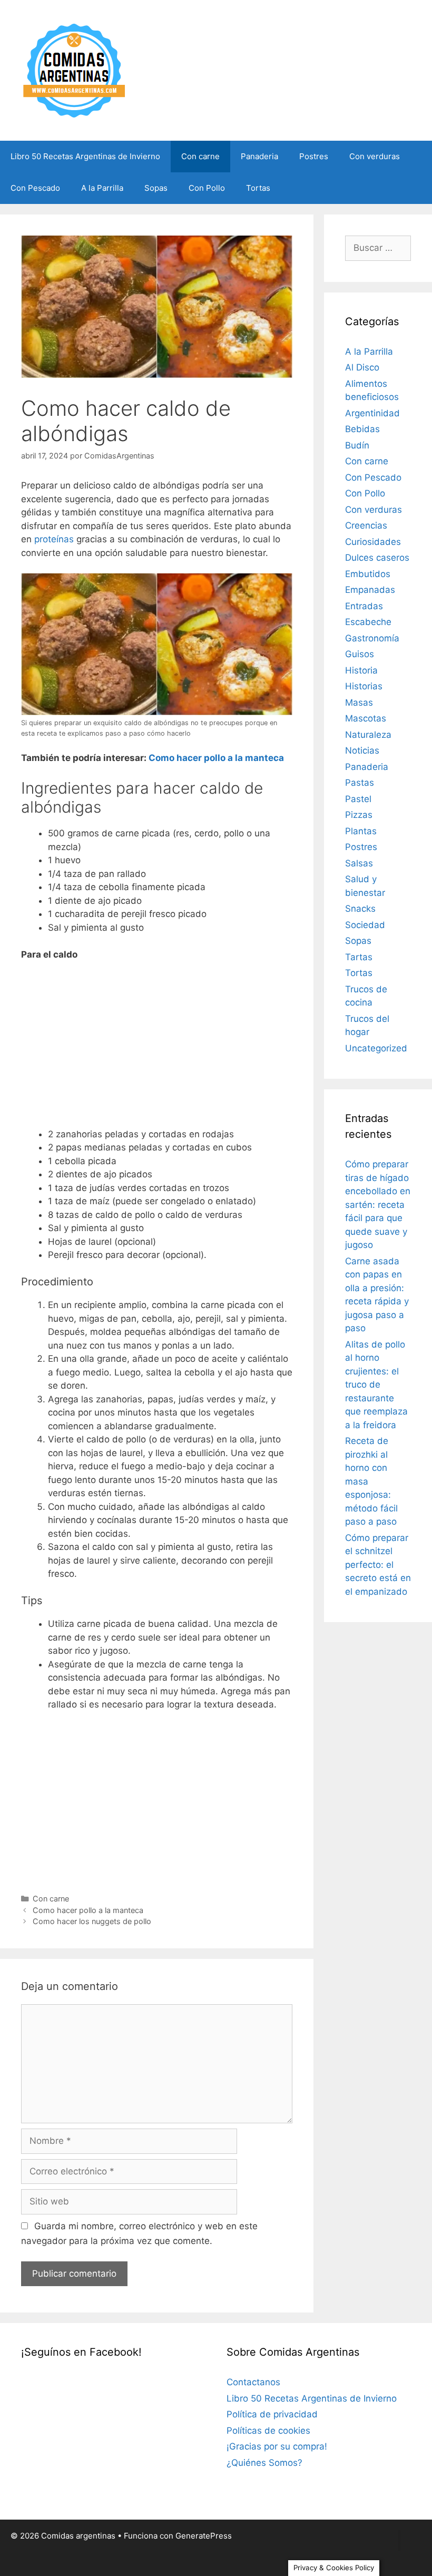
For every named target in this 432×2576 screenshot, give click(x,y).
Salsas (359, 863)
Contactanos (253, 2382)
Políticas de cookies (268, 2431)
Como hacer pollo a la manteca (216, 758)
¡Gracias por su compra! (277, 2446)
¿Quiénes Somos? (264, 2463)
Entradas (364, 606)
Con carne (200, 156)
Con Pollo (207, 188)
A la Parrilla (102, 188)
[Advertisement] (157, 1049)
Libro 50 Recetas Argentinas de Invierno (85, 156)
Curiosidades (373, 542)
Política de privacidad (272, 2414)
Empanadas (370, 590)
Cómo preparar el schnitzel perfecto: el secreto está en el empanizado (378, 1565)
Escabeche (368, 622)
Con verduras (375, 156)
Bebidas (362, 429)
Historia (361, 670)
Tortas (258, 188)
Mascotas (366, 718)
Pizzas (359, 815)
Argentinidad (372, 413)
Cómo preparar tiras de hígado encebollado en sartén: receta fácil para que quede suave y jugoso (378, 1204)
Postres (314, 156)
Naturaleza (368, 735)
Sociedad (365, 925)
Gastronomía (372, 638)
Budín (357, 445)
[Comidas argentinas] (75, 70)
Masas (359, 702)
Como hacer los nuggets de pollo (92, 1921)
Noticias (362, 750)
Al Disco (362, 367)
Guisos (360, 654)
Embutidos (368, 574)
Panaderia (259, 156)
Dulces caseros (377, 558)
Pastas (360, 783)
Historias (364, 686)
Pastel (358, 799)
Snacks (360, 909)
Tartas (359, 957)
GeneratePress (204, 2536)
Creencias (366, 525)
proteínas (54, 539)
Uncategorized (376, 1048)
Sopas (156, 188)
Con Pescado (35, 188)
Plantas (361, 831)
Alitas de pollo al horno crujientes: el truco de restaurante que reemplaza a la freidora (376, 1385)
